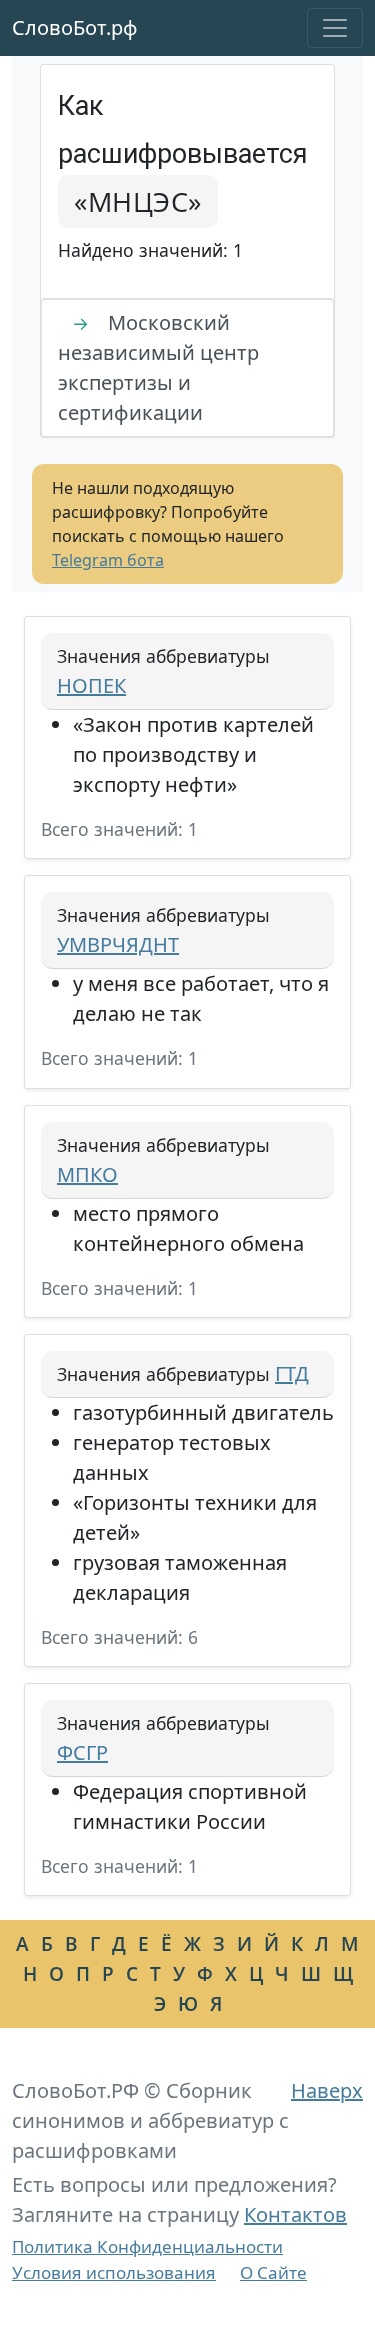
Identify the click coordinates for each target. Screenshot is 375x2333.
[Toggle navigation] (335, 28)
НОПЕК (91, 685)
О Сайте (273, 2272)
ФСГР (82, 1752)
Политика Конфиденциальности (147, 2246)
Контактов (295, 2214)
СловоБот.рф (75, 27)
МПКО (87, 1174)
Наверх (327, 2090)
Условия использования (114, 2272)
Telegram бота (108, 560)
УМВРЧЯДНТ (118, 944)
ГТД (292, 1373)
